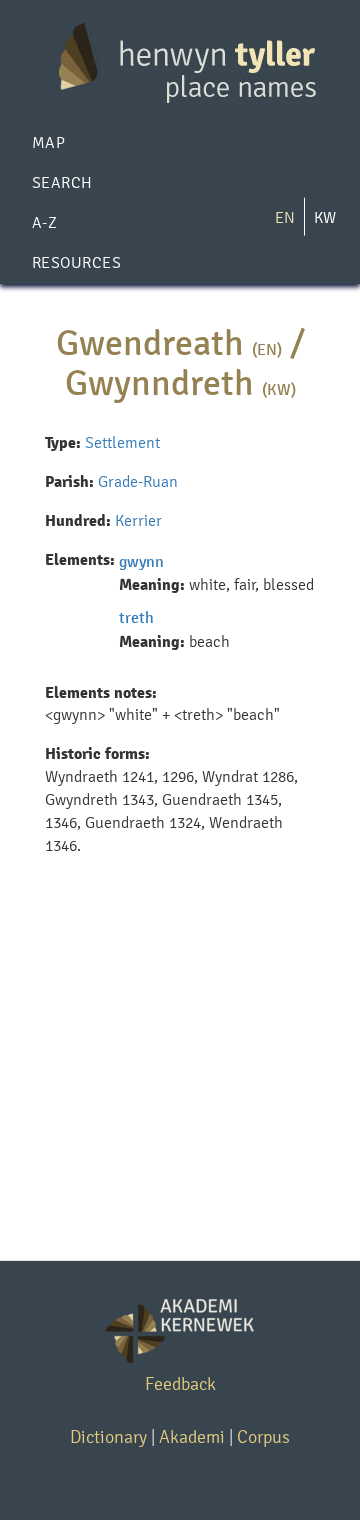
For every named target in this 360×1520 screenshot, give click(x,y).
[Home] (180, 66)
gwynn (141, 561)
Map (48, 142)
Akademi (192, 1436)
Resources (76, 262)
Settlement (122, 442)
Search (62, 182)
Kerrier (138, 520)
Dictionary (108, 1436)
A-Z (44, 222)
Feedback (180, 1383)
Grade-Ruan (138, 481)
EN (285, 217)
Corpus (263, 1436)
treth (136, 617)
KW (325, 217)
